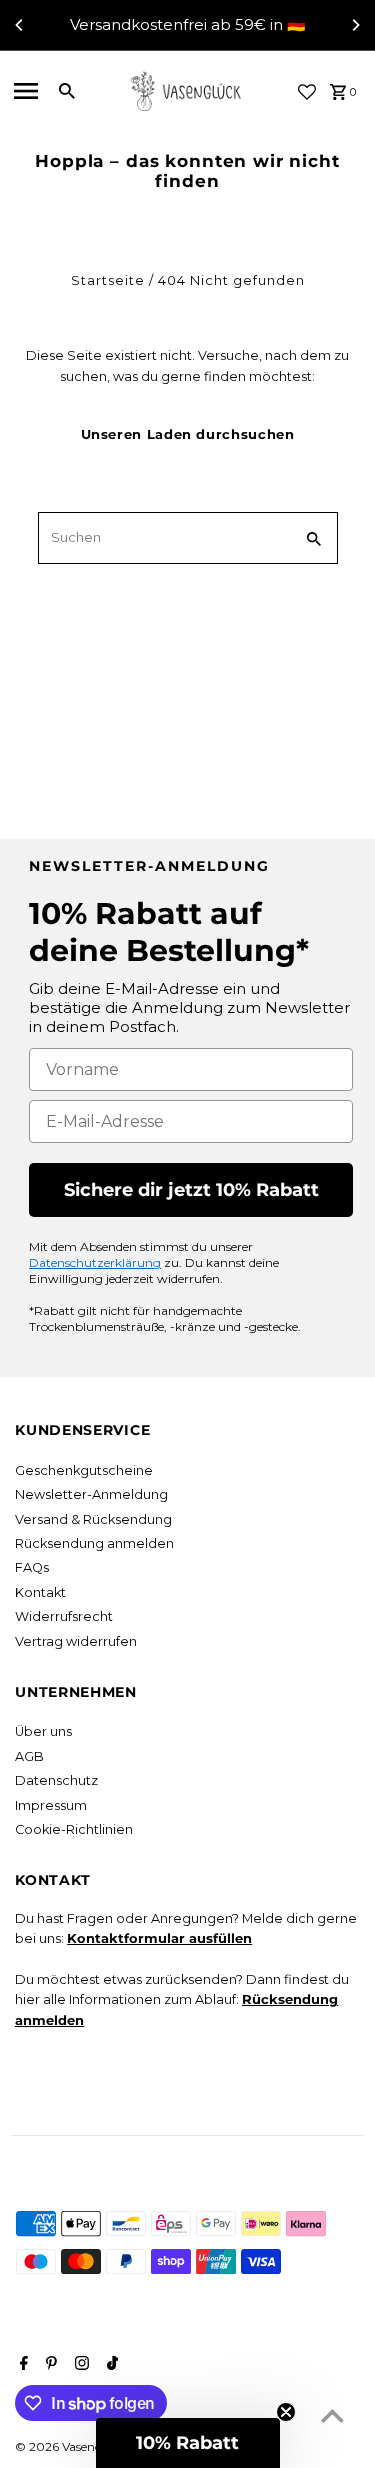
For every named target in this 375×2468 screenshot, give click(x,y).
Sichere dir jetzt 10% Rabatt (191, 1190)
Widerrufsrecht (64, 1616)
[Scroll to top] (332, 2415)
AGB (29, 1756)
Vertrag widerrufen (76, 1641)
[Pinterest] (49, 2365)
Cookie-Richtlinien (74, 1829)
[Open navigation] (26, 91)
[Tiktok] (110, 2365)
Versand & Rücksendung (93, 1519)
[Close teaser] (286, 2412)
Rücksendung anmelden (94, 1543)
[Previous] (20, 25)
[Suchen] (67, 91)
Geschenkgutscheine (84, 1470)
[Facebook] (21, 2365)
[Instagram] (79, 2365)
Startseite (108, 280)
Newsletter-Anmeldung (91, 1494)
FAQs (32, 1567)
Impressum (51, 1805)
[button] (188, 2443)
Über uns (43, 1731)
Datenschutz (56, 1780)
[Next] (355, 25)
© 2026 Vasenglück (72, 2446)
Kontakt (40, 1592)
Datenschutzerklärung (95, 1262)
